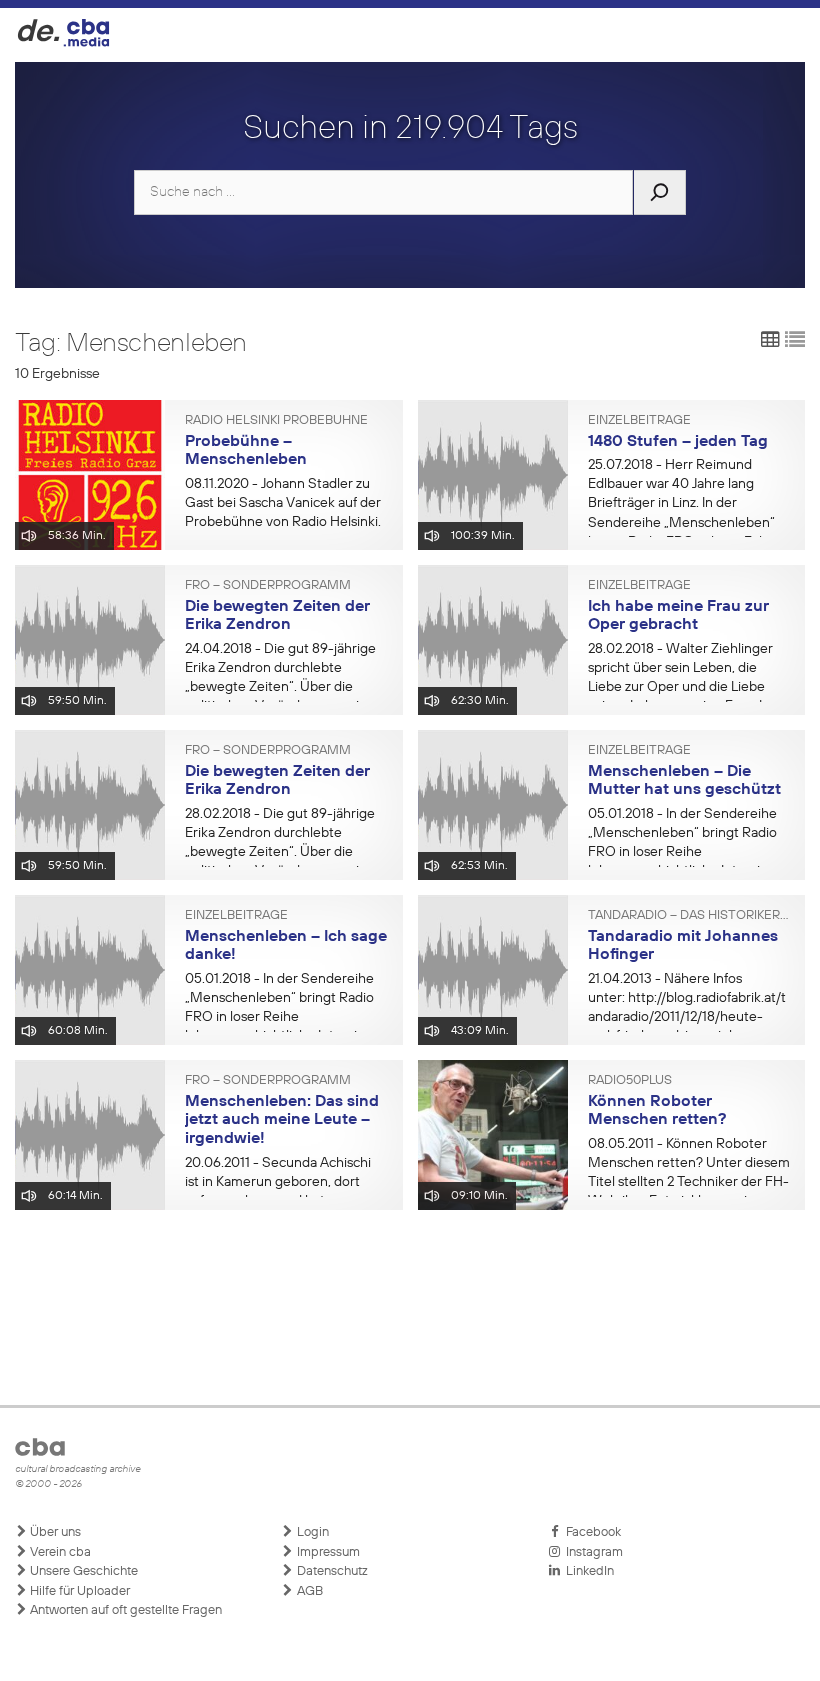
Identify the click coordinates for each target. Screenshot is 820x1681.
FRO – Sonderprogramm (268, 586)
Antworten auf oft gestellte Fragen (124, 1610)
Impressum (327, 1552)
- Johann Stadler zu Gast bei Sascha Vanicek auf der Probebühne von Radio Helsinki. (283, 503)
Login (311, 1532)
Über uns (54, 1532)
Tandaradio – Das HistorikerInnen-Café (689, 916)
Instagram (591, 1552)
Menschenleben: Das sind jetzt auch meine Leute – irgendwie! (282, 1120)
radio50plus (630, 1081)
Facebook (590, 1532)
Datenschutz (331, 1571)
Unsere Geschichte (82, 1571)
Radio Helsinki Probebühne (276, 421)
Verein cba (59, 1552)
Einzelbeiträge (639, 421)
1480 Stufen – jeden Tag (678, 442)
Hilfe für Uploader (78, 1591)
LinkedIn (587, 1571)
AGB (308, 1591)
